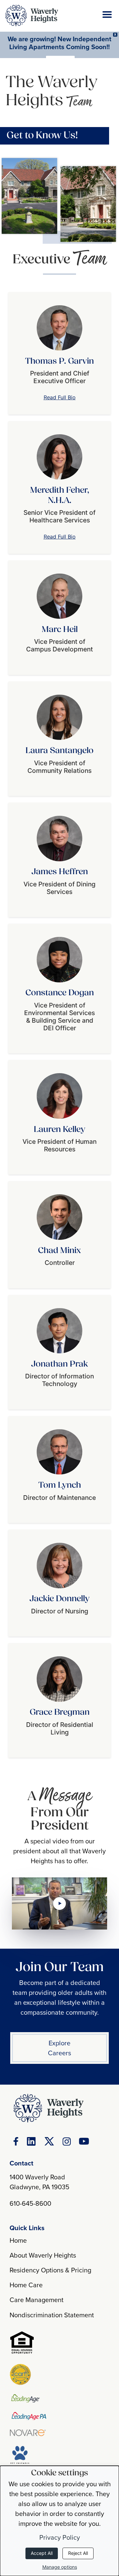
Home (18, 2240)
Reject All (78, 2553)
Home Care (26, 2285)
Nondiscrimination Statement (52, 2315)
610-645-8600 (30, 2203)
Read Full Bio (60, 397)
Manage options (60, 2567)
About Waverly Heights (43, 2255)
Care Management (37, 2300)
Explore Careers (59, 2048)
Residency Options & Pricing (50, 2270)
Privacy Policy (60, 2537)
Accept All (42, 2553)
